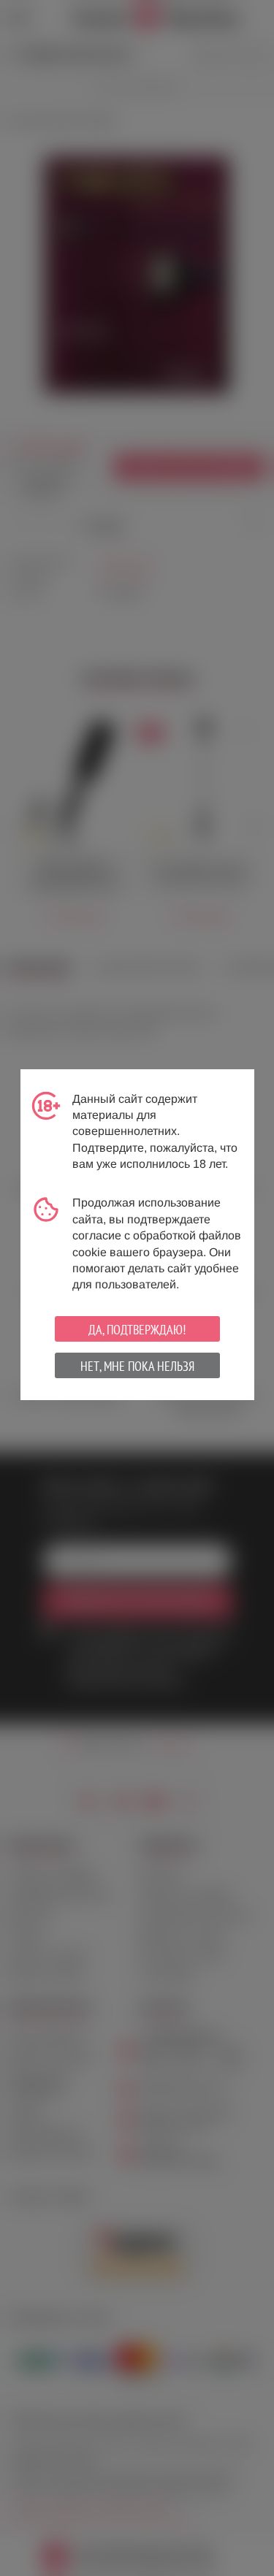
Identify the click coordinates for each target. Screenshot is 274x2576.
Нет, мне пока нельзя (137, 1366)
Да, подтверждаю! (137, 1330)
